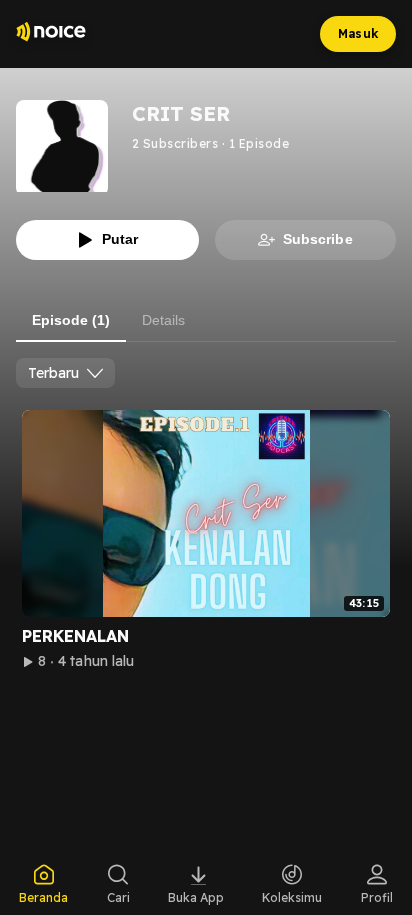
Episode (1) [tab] (71, 320)
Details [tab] (163, 320)
